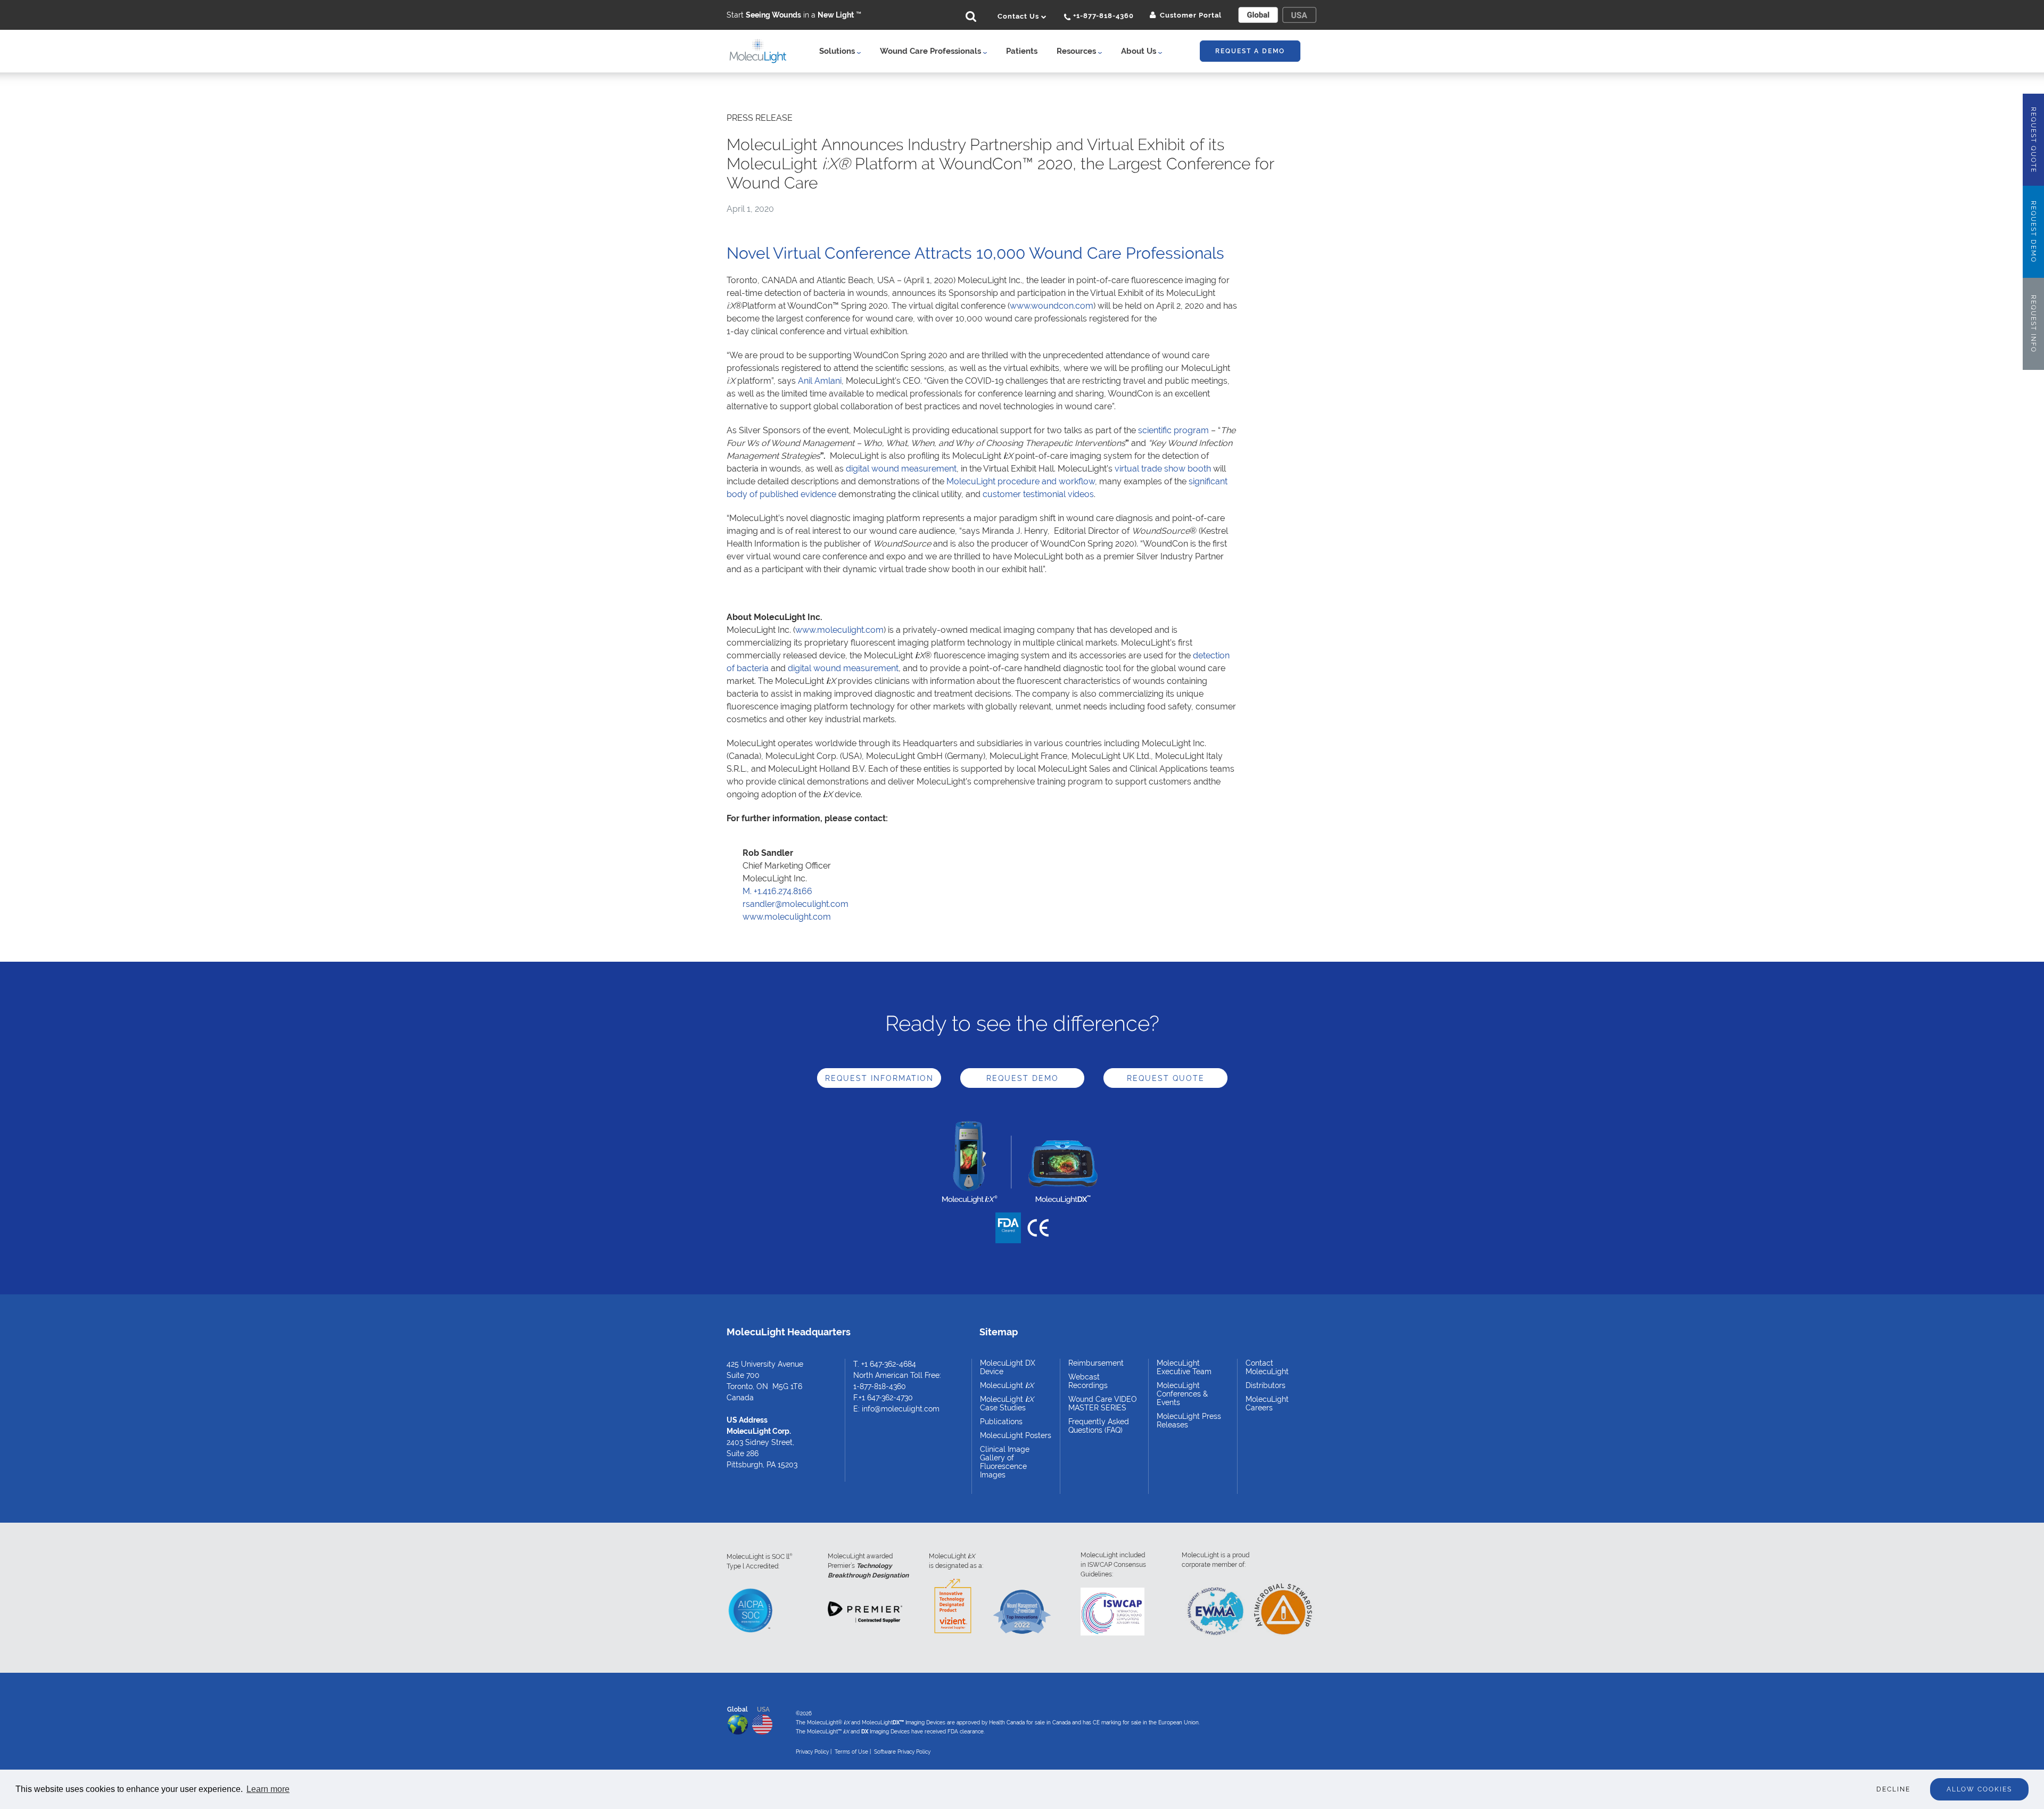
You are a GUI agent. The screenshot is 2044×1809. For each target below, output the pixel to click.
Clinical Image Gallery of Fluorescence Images (1005, 1462)
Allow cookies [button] (1979, 1789)
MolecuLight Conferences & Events (1182, 1394)
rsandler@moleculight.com (796, 904)
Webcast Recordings (1088, 1381)
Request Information (879, 1078)
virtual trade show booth (1163, 469)
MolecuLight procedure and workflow (1021, 481)
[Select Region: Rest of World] (1258, 15)
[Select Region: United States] (1299, 15)
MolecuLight (1007, 1385)
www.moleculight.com (839, 630)
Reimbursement (1096, 1363)
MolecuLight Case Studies (1007, 1403)
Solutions (838, 51)
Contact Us (1019, 16)
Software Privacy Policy (902, 1752)
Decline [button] (1893, 1789)
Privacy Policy (812, 1752)
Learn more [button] (268, 1789)
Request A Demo (1250, 51)
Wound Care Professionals (932, 51)
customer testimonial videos (1038, 494)
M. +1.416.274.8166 (777, 891)
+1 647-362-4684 (889, 1364)
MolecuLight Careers (1267, 1403)
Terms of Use (851, 1752)
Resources (1077, 51)
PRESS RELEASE (760, 118)
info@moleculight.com (901, 1409)
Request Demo (1023, 1078)
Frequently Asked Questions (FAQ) (1099, 1426)
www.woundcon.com (1052, 306)
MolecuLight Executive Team (1184, 1367)
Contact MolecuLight (1267, 1367)
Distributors (1266, 1385)
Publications (1001, 1422)
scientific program (1173, 430)
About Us (1140, 51)
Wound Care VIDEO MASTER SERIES (1103, 1403)
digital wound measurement (901, 469)
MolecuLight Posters (1016, 1435)
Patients (1022, 51)
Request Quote (1166, 1078)
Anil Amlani (820, 381)
